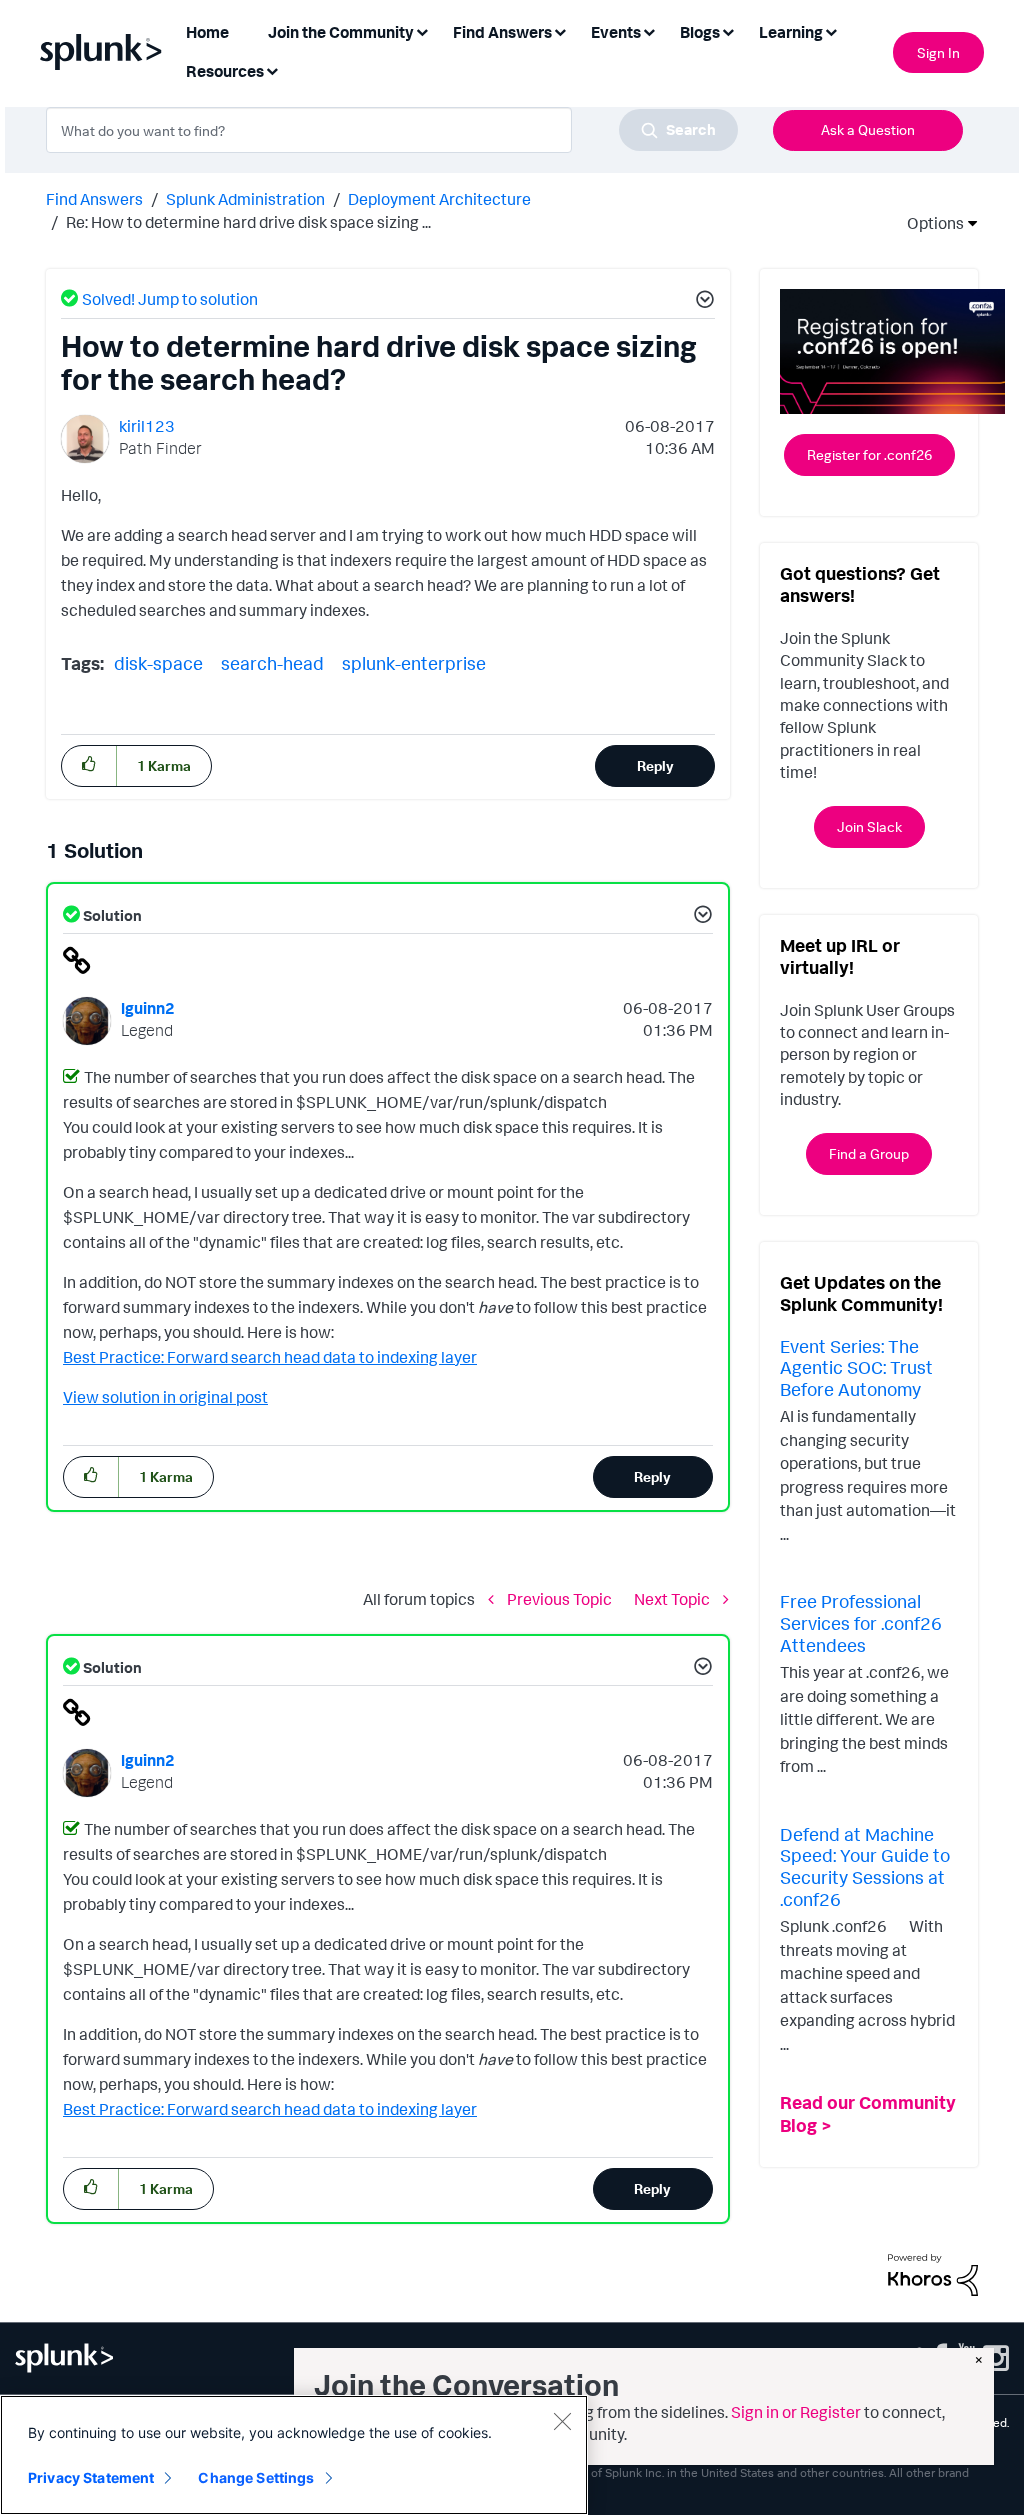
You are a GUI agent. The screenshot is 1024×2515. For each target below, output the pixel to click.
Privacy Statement (91, 2477)
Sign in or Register (796, 2412)
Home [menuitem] (207, 32)
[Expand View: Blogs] (728, 30)
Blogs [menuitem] (700, 32)
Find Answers (94, 199)
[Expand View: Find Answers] (560, 30)
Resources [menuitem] (225, 71)
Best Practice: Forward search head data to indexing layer (270, 1357)
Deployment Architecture (439, 199)
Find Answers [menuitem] (502, 32)
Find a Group (869, 1153)
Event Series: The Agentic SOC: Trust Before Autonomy (856, 1367)
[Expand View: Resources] (272, 69)
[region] (294, 2455)
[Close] (562, 2421)
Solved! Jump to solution (170, 299)
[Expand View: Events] (649, 30)
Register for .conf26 (869, 454)
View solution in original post (165, 1397)
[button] (702, 302)
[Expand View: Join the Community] (422, 30)
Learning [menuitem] (791, 32)
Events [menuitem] (616, 32)
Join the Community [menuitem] (341, 32)
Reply (655, 765)
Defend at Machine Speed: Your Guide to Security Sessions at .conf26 (865, 1866)
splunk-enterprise (414, 663)
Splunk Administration (245, 199)
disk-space (158, 663)
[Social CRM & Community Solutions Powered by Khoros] (933, 2273)
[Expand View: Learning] (831, 30)
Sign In (938, 52)
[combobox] (392, 130)
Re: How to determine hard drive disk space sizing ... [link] (248, 222)
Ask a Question (868, 129)
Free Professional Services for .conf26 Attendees (861, 1622)
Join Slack (869, 826)
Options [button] (929, 223)
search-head (272, 663)
